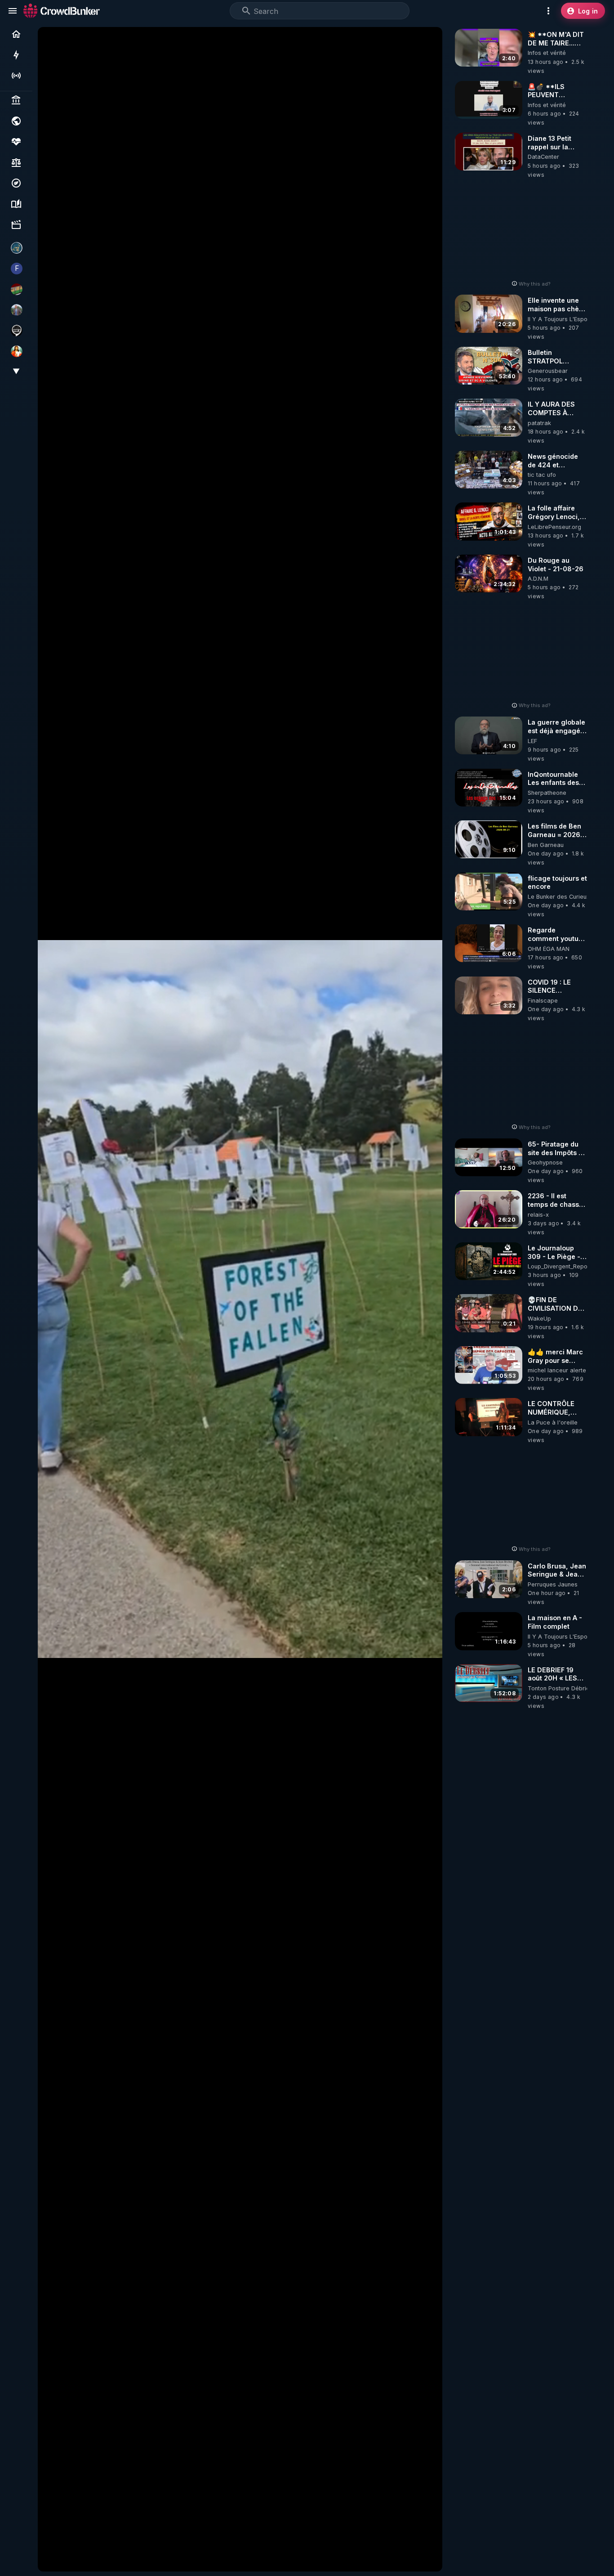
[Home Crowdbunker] (62, 11)
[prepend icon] (246, 11)
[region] (240, 1299)
